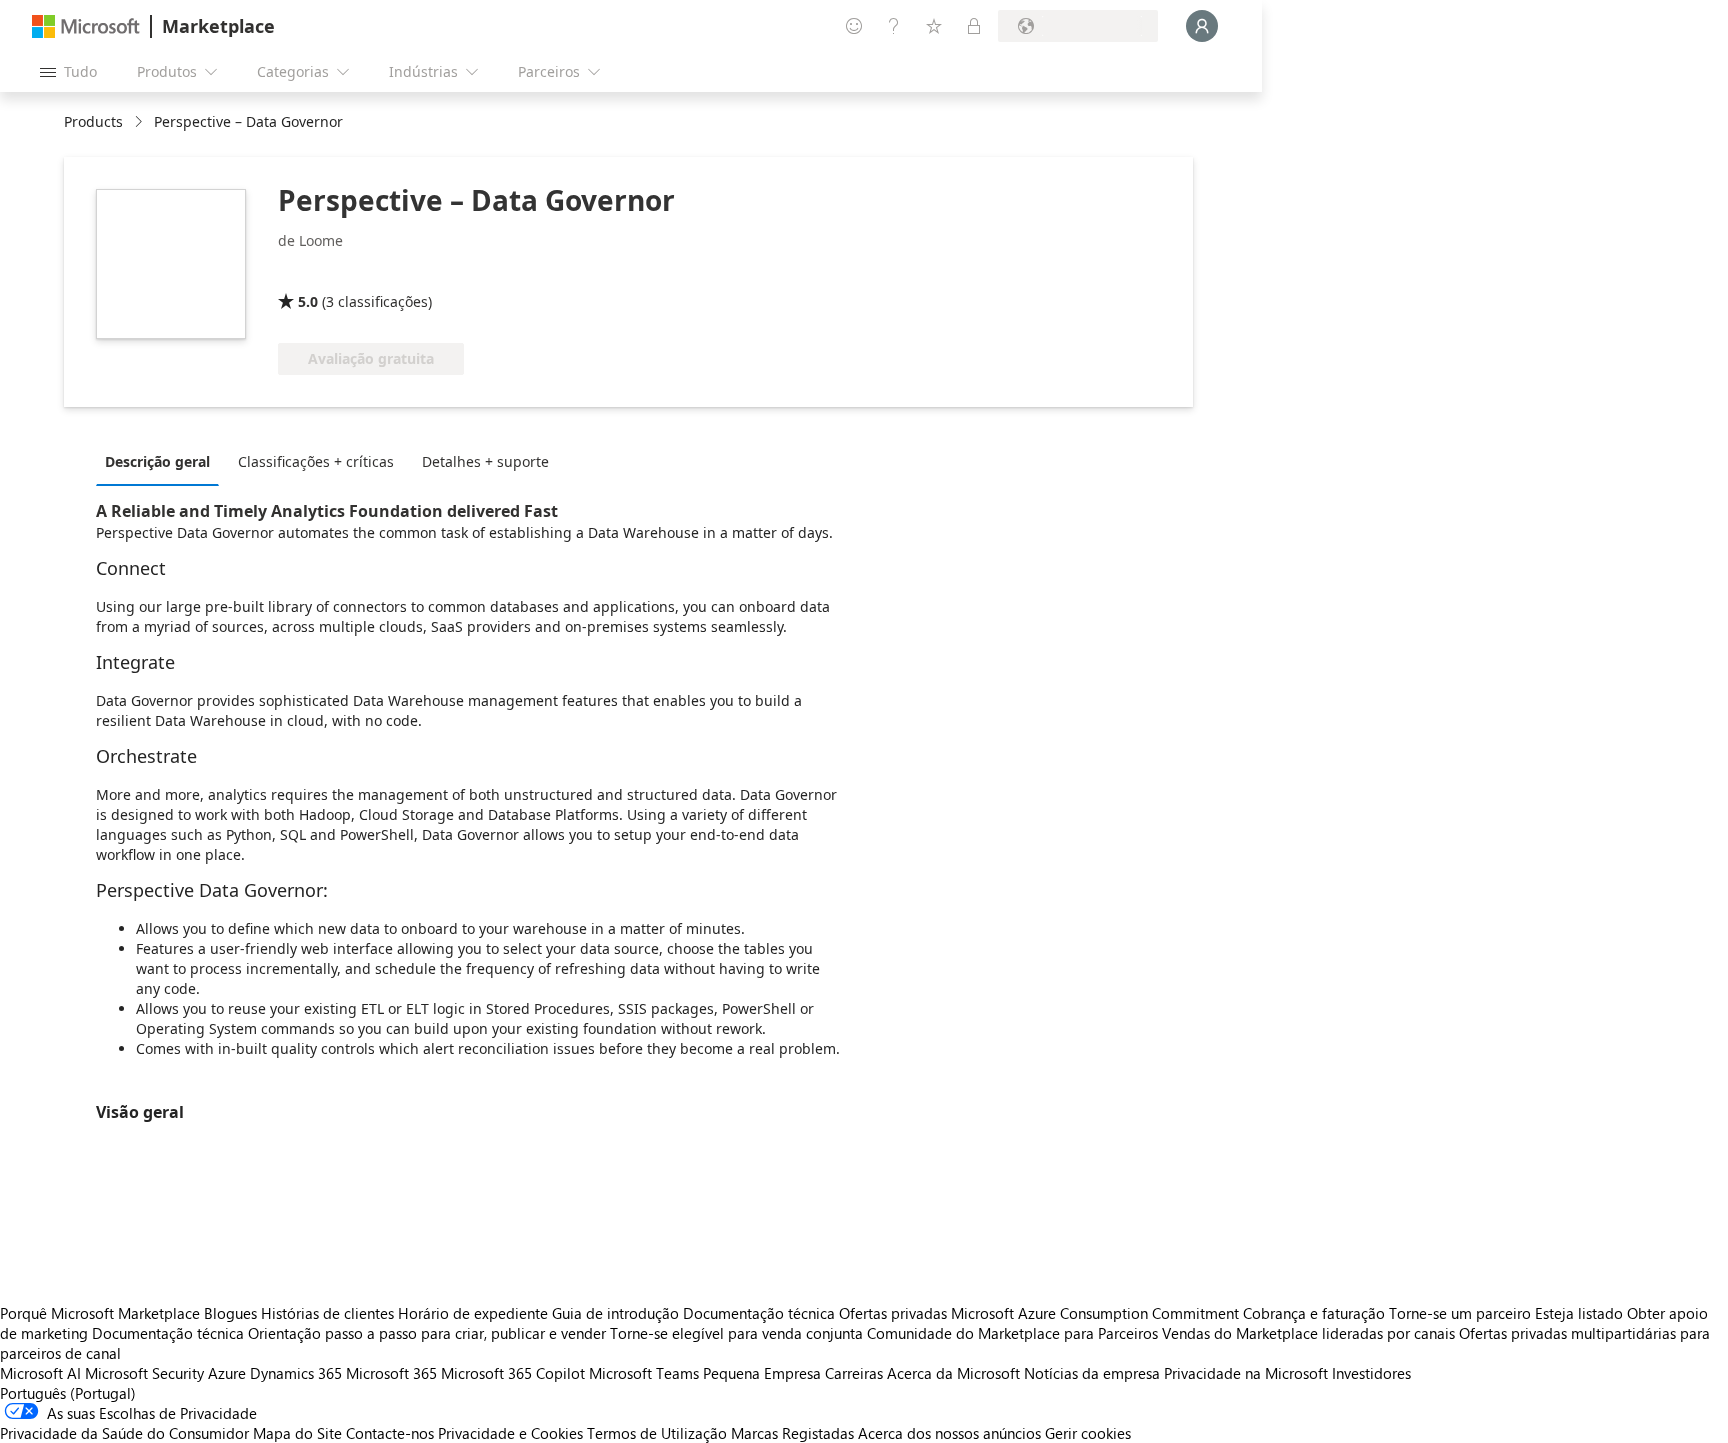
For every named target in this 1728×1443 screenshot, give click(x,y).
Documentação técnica (759, 1313)
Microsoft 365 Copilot (513, 1373)
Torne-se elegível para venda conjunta (736, 1333)
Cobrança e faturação (1314, 1313)
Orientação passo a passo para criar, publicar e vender (427, 1333)
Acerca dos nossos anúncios (949, 1433)
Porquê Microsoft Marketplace (100, 1313)
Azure (227, 1373)
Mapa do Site (297, 1433)
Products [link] (93, 121)
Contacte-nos (390, 1433)
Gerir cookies (1088, 1433)
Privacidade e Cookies (510, 1433)
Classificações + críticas (316, 461)
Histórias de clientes (327, 1313)
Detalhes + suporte (485, 461)
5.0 (308, 301)
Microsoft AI (40, 1373)
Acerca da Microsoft (953, 1373)
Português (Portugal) (68, 1393)
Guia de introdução (615, 1313)
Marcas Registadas (792, 1433)
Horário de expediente (473, 1313)
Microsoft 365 (391, 1373)
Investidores (1371, 1373)
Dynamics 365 (296, 1373)
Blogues (230, 1313)
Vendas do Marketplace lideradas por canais (1308, 1333)
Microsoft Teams (644, 1373)
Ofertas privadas (893, 1313)
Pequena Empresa (762, 1373)
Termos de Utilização (657, 1433)
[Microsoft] (86, 26)
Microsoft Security (144, 1373)
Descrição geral (157, 461)
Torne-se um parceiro (1460, 1313)
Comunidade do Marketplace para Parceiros (1012, 1333)
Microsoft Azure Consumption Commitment (1097, 1313)
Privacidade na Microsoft (1246, 1373)
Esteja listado (1579, 1313)
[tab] (162, 461)
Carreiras (854, 1373)
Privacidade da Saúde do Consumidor (124, 1433)
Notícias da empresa (1092, 1373)
